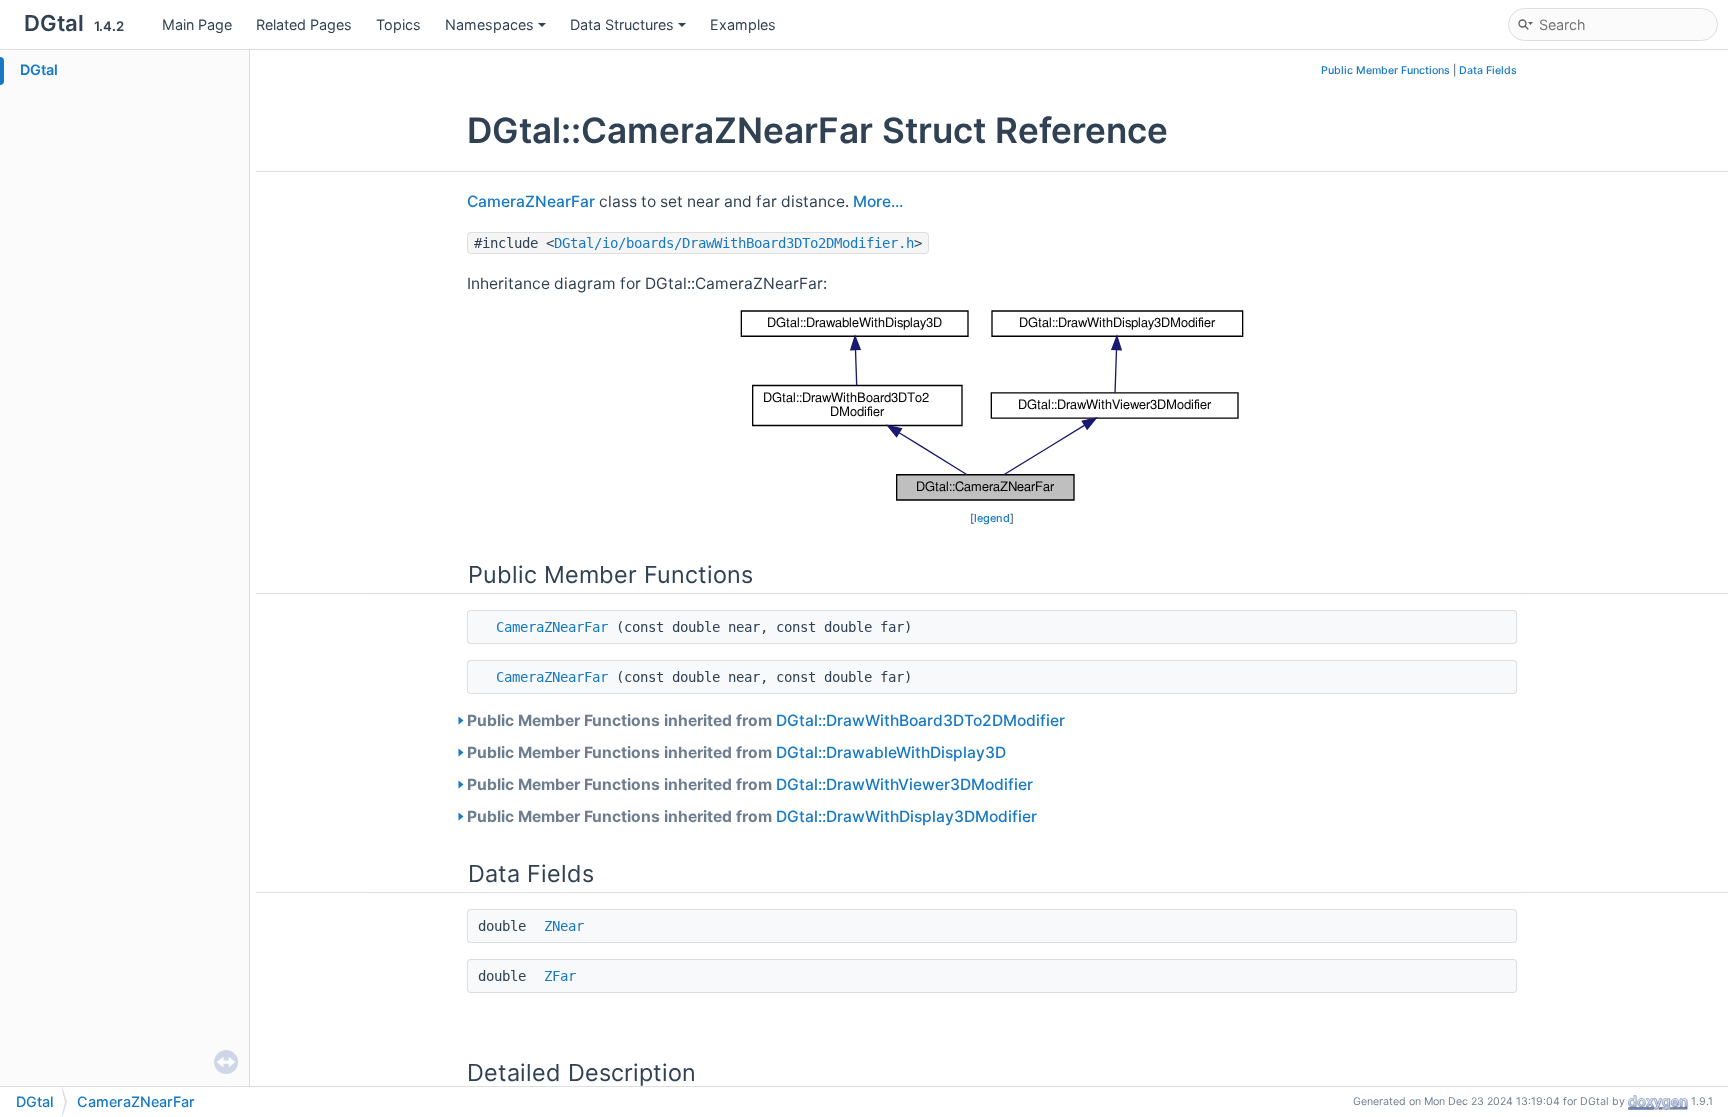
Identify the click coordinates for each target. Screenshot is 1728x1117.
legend (992, 518)
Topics (398, 24)
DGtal (39, 69)
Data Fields (1488, 70)
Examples (743, 24)
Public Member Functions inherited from (766, 720)
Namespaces (489, 24)
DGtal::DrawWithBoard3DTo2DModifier (920, 720)
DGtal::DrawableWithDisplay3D (891, 752)
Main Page (197, 24)
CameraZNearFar (531, 201)
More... (878, 201)
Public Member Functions (1385, 70)
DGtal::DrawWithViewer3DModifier (904, 784)
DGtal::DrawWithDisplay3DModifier (906, 816)
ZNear (564, 926)
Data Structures (622, 24)
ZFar (560, 976)
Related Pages (304, 24)
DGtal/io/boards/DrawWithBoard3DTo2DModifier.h (734, 243)
